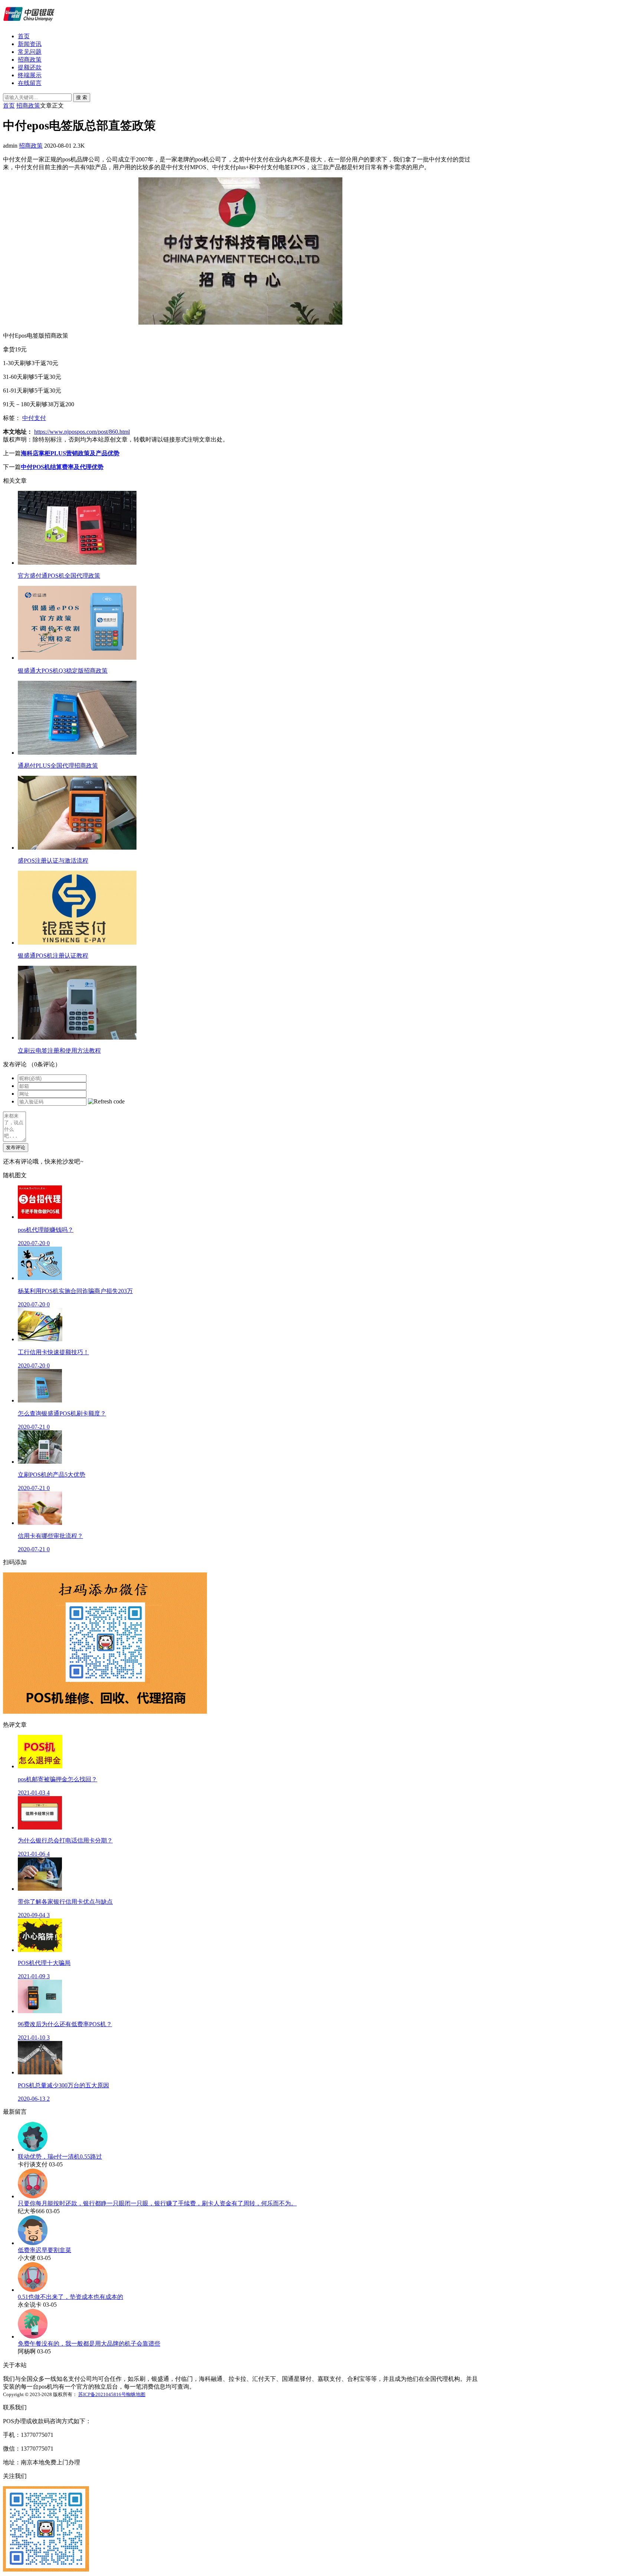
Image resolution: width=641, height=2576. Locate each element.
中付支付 (34, 418)
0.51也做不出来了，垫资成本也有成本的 (70, 2297)
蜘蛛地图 (136, 2394)
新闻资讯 (30, 44)
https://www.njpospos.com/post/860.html (82, 432)
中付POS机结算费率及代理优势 (62, 467)
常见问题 (30, 52)
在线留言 (30, 83)
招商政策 (30, 60)
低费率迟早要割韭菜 (45, 2250)
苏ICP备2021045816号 (102, 2394)
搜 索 (82, 97)
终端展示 (30, 75)
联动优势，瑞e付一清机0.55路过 (60, 2157)
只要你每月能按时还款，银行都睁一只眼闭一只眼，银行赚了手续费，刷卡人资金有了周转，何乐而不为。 (157, 2203)
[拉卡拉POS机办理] (29, 23)
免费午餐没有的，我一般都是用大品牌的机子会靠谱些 (89, 2344)
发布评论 (16, 1147)
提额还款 (30, 67)
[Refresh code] (106, 1102)
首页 (24, 36)
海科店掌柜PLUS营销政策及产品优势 (70, 453)
